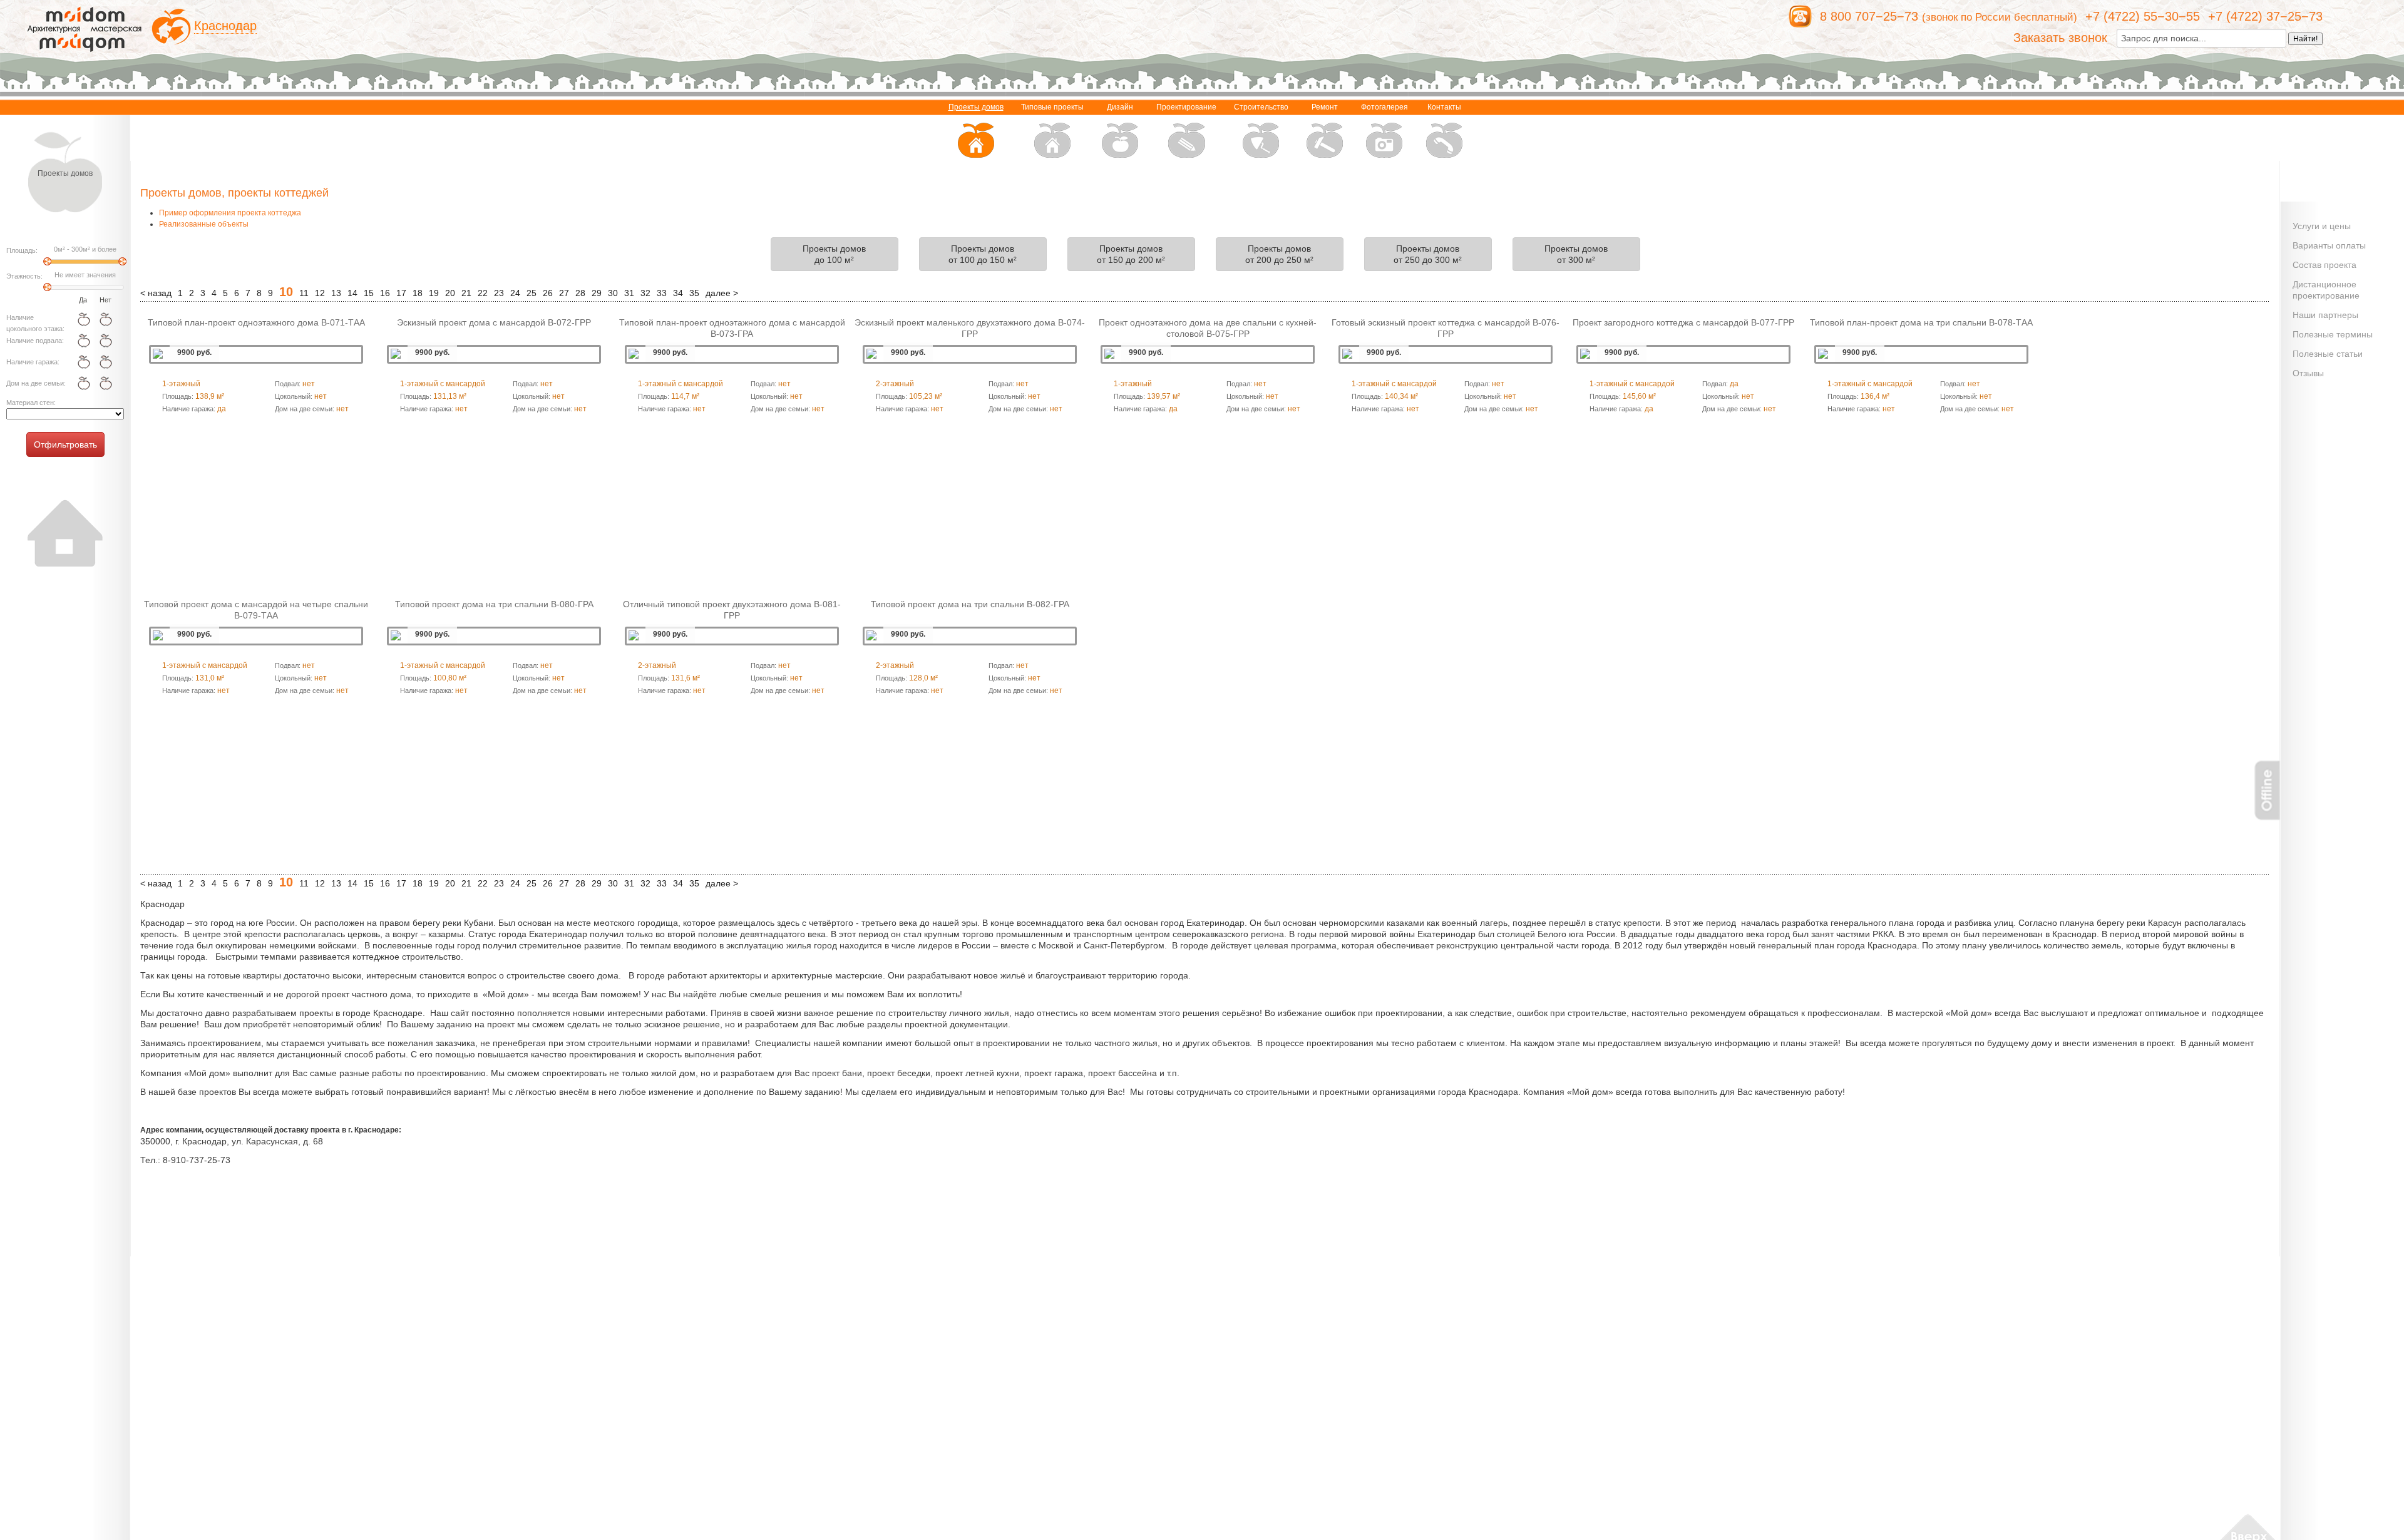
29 (597, 293)
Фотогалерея (1384, 107)
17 (401, 293)
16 (385, 293)
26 (548, 293)
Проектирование (1186, 107)
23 (499, 293)
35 (694, 293)
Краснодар (225, 26)
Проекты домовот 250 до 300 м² (1428, 254)
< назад (156, 293)
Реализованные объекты (204, 224)
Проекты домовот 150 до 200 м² (1131, 254)
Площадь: (22, 250)
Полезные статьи (2328, 354)
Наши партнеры (2325, 315)
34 (678, 293)
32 (645, 293)
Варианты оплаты (2329, 245)
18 (418, 293)
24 (515, 293)
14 (352, 293)
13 (336, 293)
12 (320, 293)
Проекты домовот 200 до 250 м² (1279, 254)
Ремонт (1325, 107)
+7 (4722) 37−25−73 (2265, 16)
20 (450, 293)
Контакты (1444, 107)
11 (304, 293)
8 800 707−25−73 (1869, 16)
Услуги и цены (2322, 226)
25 (532, 293)
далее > (722, 293)
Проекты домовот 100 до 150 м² (983, 254)
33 (662, 293)
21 (466, 293)
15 (369, 293)
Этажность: (24, 276)
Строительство (1261, 107)
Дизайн (1120, 107)
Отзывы (2308, 373)
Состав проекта (2324, 265)
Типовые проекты (1052, 107)
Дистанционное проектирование (2326, 290)
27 (564, 293)
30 (613, 293)
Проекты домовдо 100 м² (834, 254)
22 (483, 293)
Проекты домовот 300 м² (1576, 254)
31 (629, 293)
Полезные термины (2333, 334)
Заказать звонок (2060, 38)
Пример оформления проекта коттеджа (230, 213)
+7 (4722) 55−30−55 (2143, 16)
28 (580, 293)
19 (434, 293)
